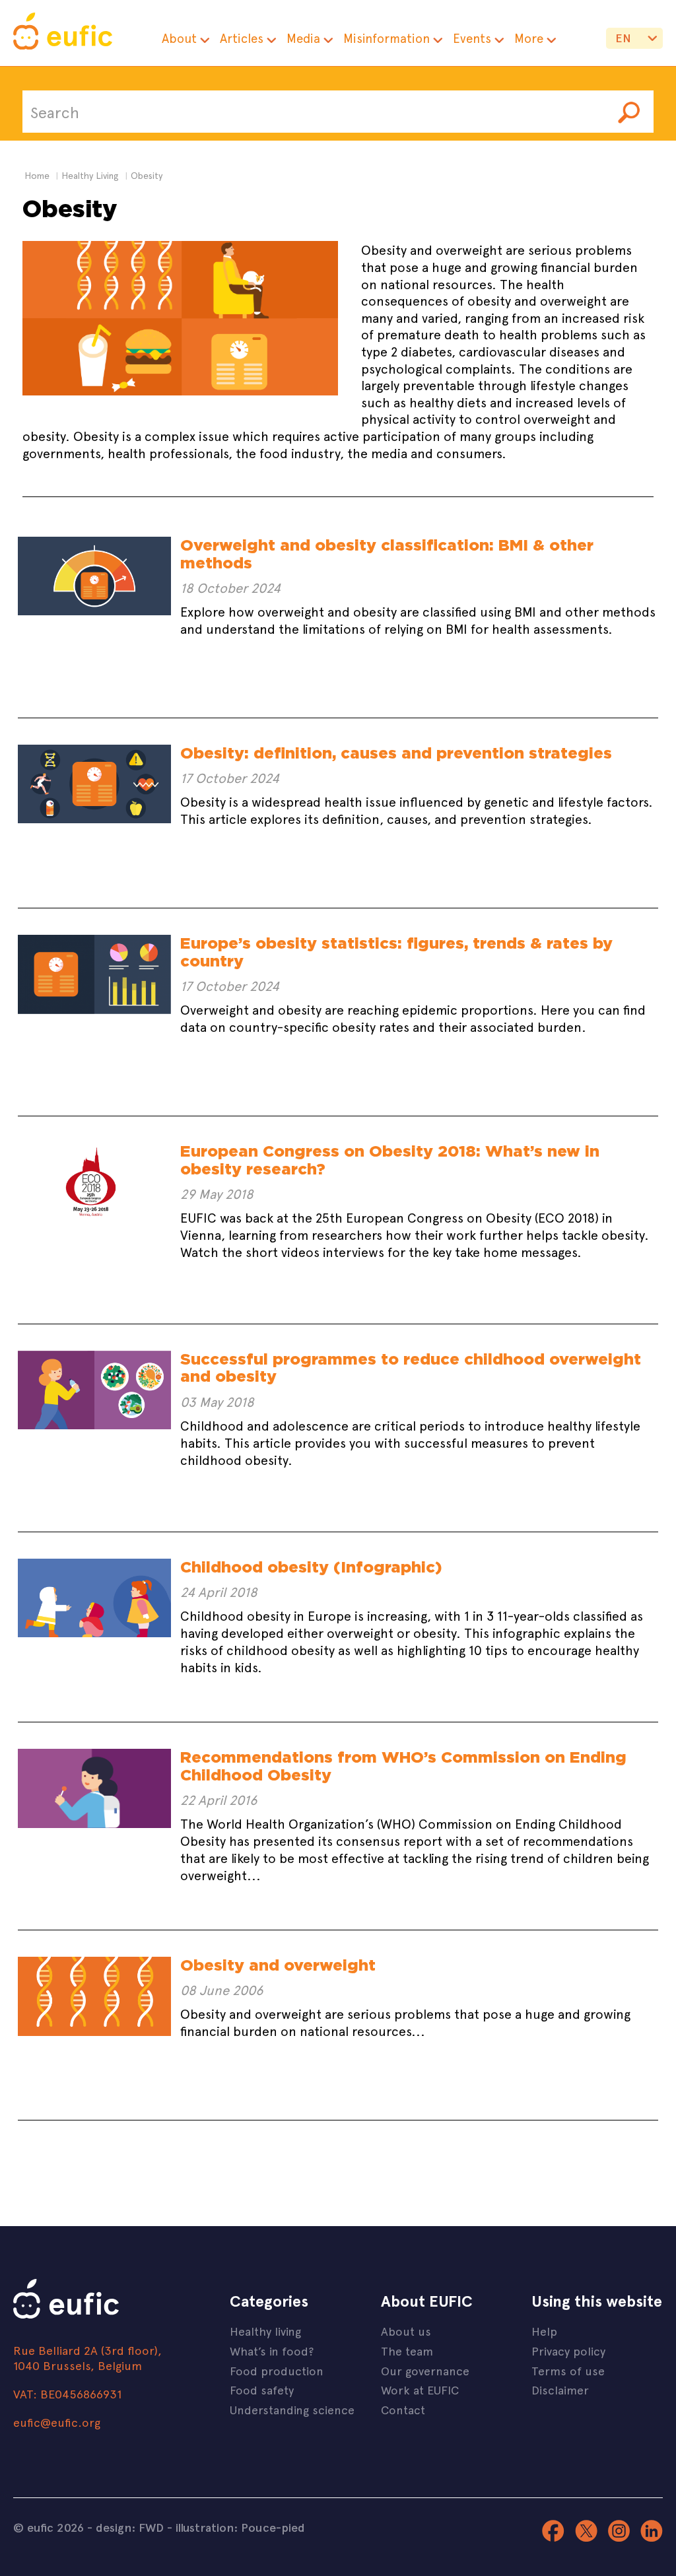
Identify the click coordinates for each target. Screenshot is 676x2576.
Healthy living (265, 2331)
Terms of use (568, 2370)
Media (303, 38)
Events (472, 38)
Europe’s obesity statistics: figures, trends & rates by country (396, 952)
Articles (242, 38)
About (179, 38)
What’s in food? (272, 2351)
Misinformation (387, 38)
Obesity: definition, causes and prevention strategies (396, 753)
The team (407, 2351)
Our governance (425, 2370)
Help (544, 2331)
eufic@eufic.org (57, 2422)
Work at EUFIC (420, 2390)
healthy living (90, 175)
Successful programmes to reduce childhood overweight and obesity (411, 1368)
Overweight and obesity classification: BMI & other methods (387, 554)
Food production (277, 2370)
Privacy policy (568, 2351)
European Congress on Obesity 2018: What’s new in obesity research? (390, 1160)
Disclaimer (560, 2390)
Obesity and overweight (278, 1965)
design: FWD (130, 2527)
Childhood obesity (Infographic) (311, 1567)
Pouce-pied (273, 2527)
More (529, 38)
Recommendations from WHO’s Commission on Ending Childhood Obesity (403, 1766)
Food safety (262, 2390)
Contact (403, 2409)
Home (37, 175)
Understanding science (292, 2409)
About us (406, 2331)
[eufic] (63, 33)
